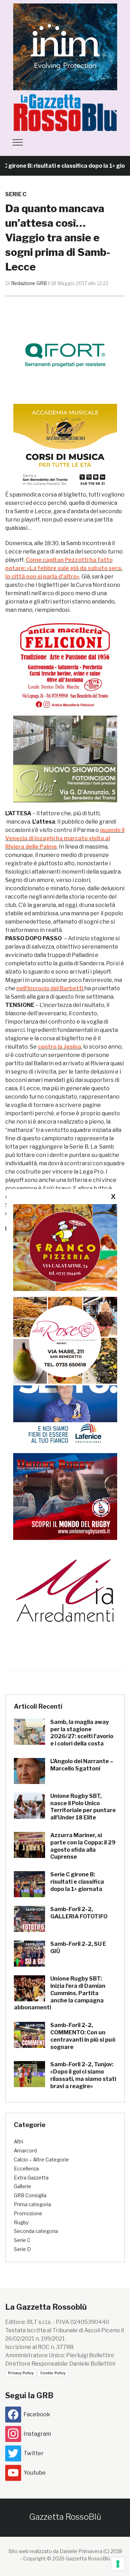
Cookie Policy (53, 2373)
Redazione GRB (29, 283)
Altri (19, 2141)
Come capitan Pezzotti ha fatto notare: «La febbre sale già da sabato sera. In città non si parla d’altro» (64, 568)
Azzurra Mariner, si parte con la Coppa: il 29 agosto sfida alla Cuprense (83, 1846)
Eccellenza (26, 2169)
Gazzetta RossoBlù (65, 2517)
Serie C (16, 194)
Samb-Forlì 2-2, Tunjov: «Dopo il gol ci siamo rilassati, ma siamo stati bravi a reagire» (83, 2075)
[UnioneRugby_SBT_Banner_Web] (65, 1496)
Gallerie (23, 2186)
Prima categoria (32, 2204)
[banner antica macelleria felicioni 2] (65, 664)
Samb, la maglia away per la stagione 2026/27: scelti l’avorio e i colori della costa (82, 1733)
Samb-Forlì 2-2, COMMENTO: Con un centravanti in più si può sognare (83, 2036)
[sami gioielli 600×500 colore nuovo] (65, 758)
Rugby (21, 2222)
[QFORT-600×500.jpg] (65, 355)
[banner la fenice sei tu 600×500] (65, 1402)
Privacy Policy (21, 2373)
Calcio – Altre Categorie (41, 2160)
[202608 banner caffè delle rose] (65, 1340)
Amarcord (25, 2150)
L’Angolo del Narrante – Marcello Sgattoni (82, 1765)
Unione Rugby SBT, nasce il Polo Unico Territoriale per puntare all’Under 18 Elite (83, 1807)
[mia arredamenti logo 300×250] (65, 1590)
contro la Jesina (59, 1047)
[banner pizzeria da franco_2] (65, 1247)
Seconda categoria (36, 2231)
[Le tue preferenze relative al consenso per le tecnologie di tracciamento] (118, 2564)
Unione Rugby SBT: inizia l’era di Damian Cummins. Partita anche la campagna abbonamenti (60, 1993)
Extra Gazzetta (31, 2178)
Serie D (22, 2249)
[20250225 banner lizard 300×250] (65, 447)
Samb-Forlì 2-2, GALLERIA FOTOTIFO (79, 1913)
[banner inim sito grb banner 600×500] (65, 46)
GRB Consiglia (30, 2195)
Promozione (28, 2213)
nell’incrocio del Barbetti (50, 988)
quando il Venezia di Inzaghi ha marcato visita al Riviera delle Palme (65, 838)
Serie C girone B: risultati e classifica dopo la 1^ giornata (77, 1882)
